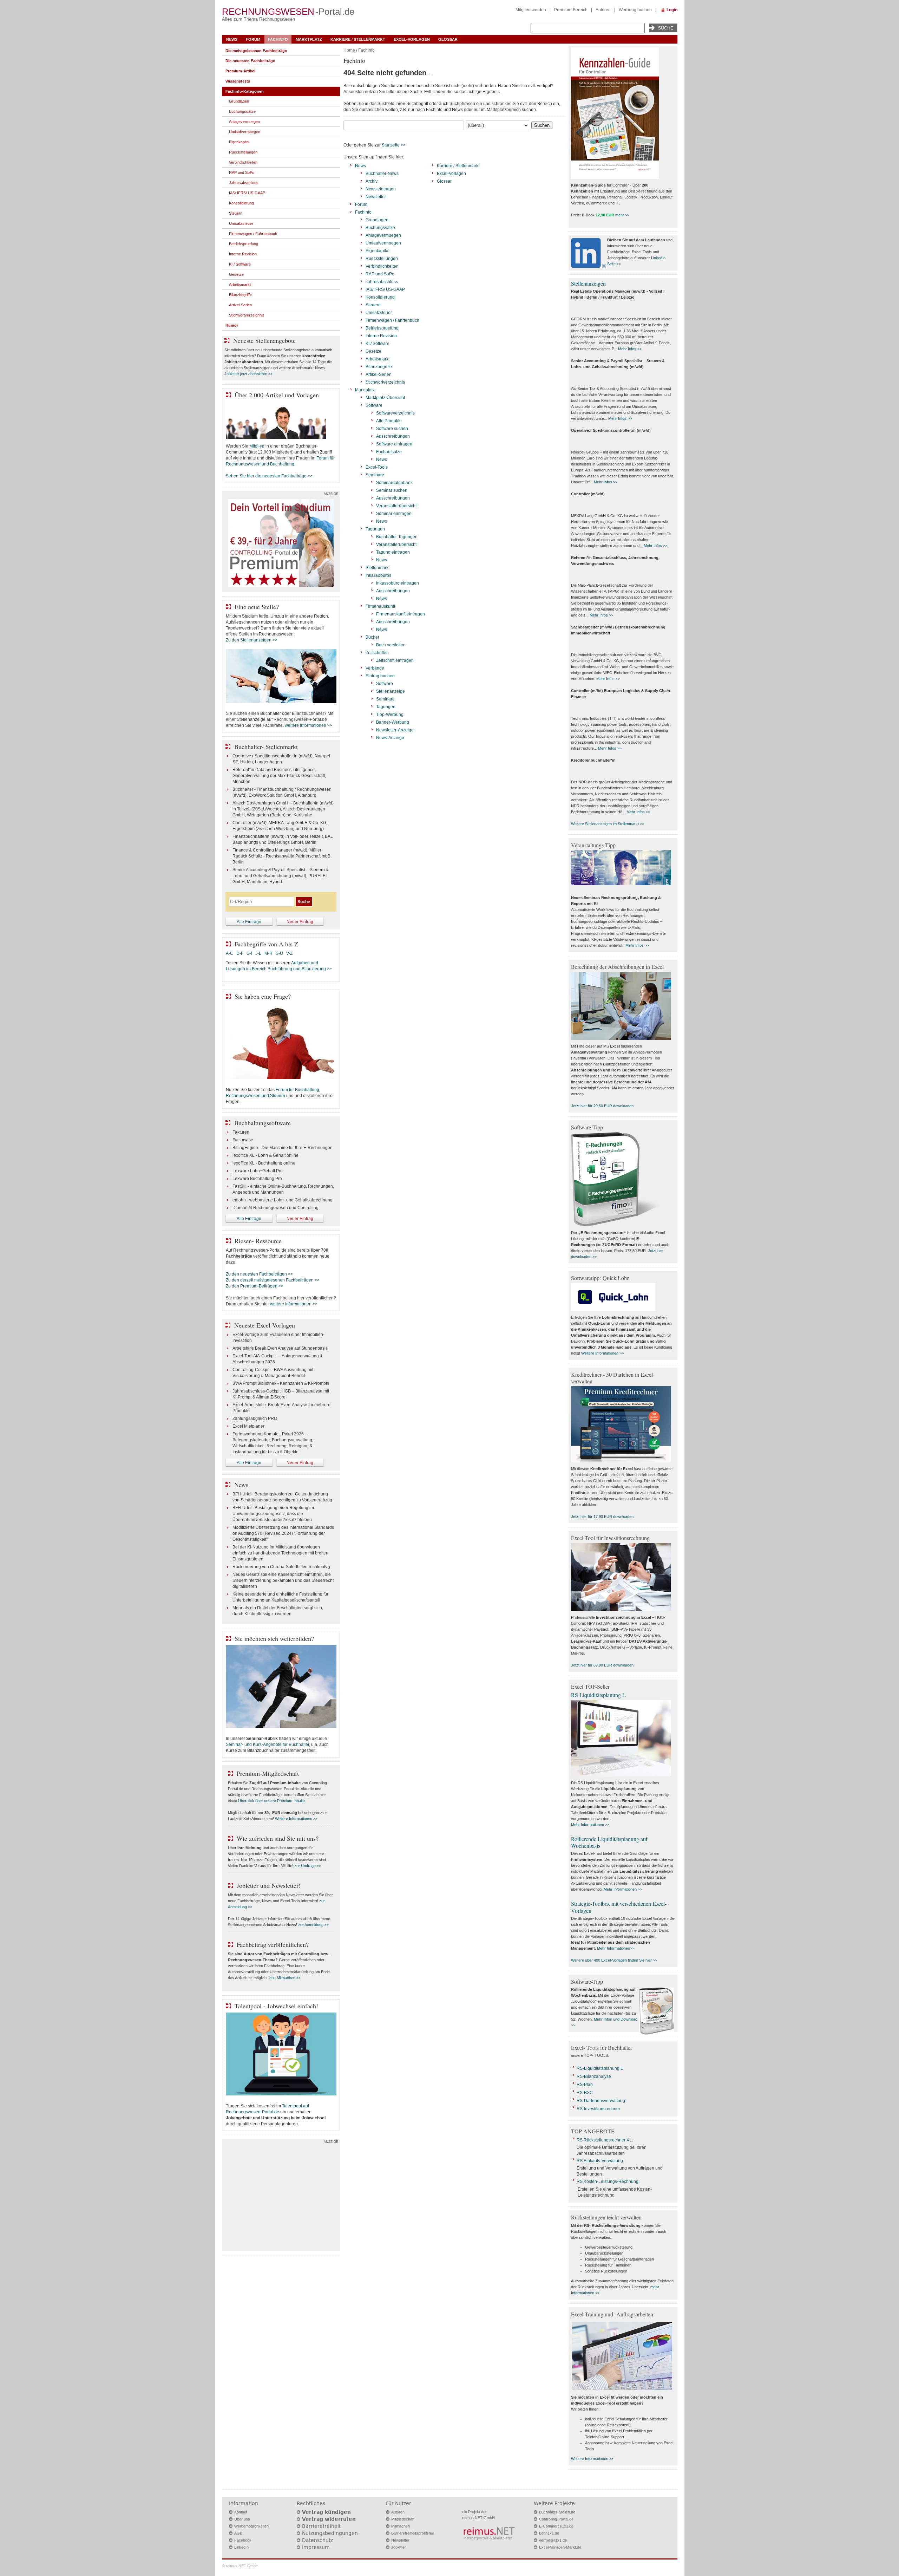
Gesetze (373, 351)
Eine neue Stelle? (257, 607)
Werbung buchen (635, 10)
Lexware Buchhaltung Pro (257, 1179)
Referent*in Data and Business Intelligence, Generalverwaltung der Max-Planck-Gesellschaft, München (279, 776)
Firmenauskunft (380, 606)
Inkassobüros (378, 575)
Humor (232, 325)
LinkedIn (241, 2547)
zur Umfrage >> (308, 1866)
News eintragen (381, 189)
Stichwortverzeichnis (385, 382)
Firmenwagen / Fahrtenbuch (392, 320)
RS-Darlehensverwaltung (601, 2101)
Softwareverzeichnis (395, 413)
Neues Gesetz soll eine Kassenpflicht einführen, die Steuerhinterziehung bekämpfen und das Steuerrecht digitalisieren (283, 1580)
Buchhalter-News (382, 174)
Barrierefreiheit (321, 2526)
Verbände (375, 668)
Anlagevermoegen (383, 235)
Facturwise (243, 1140)
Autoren (603, 10)
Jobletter (399, 2547)
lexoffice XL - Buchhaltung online (264, 1163)
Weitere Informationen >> (296, 1819)
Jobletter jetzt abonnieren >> (248, 374)
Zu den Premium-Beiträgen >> (255, 1286)
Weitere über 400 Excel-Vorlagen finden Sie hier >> (614, 1960)
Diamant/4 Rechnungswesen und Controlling (275, 1208)
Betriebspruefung (382, 328)
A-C (229, 953)
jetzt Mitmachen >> (285, 1978)
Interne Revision (381, 336)
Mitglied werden (531, 10)
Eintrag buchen (380, 676)
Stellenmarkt (378, 568)
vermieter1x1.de (553, 2540)
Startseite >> (394, 145)
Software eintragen (394, 444)
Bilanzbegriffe (379, 367)
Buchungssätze (380, 228)
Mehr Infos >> (630, 349)
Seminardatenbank (394, 483)
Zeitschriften (377, 653)
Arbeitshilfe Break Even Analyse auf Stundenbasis (280, 1348)
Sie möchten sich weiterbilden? (274, 1638)
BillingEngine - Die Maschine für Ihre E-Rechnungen (283, 1148)
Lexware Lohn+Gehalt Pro (258, 1171)
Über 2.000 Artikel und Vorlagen (277, 395)
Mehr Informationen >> (590, 1825)
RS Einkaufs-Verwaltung (600, 2161)
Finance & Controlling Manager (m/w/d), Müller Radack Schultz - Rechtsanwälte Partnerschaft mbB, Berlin (282, 856)
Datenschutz (317, 2540)
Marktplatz (309, 39)
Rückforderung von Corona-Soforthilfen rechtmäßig (281, 1567)
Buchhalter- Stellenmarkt (266, 746)
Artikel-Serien (379, 374)
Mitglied (257, 446)
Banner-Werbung (393, 722)
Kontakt (241, 2512)
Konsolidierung (380, 297)
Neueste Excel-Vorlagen (265, 1325)
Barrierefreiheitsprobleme (413, 2533)
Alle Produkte (389, 421)
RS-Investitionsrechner (598, 2109)
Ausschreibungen (393, 436)
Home (349, 50)
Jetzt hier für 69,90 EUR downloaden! (603, 1665)
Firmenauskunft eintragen (401, 614)
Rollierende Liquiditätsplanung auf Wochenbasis (609, 1842)
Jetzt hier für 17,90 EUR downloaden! (603, 1517)
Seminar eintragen (394, 514)
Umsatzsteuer (379, 313)
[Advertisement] (281, 2197)
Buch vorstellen (391, 645)
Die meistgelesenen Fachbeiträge (256, 51)
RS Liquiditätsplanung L (598, 1695)
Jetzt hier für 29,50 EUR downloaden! (603, 1106)
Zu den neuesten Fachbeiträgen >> (259, 1274)
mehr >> (622, 215)
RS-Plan (585, 2085)
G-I (249, 953)
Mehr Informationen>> (616, 1948)
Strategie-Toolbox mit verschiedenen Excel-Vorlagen (619, 1907)
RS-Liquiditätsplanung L (600, 2068)
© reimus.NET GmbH (240, 2566)
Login (672, 10)
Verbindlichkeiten (382, 266)
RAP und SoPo (380, 274)
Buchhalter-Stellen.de (557, 2512)
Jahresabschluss (382, 282)
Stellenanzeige (391, 691)
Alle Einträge (249, 922)
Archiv (372, 181)
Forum (253, 39)
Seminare (375, 475)
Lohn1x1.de (549, 2533)
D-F (240, 953)
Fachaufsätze (389, 452)
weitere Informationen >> (309, 725)
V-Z (290, 953)
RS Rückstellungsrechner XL (604, 2140)
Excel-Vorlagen (412, 39)
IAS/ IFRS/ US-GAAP (385, 289)
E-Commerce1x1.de (556, 2526)
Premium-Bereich (571, 10)
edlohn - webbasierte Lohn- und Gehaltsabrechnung (283, 1200)
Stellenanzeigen (588, 283)
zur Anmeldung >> (313, 1925)
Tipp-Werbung (390, 715)
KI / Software (378, 344)
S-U (279, 953)
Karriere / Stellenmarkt (358, 39)
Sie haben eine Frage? (263, 996)
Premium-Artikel (240, 71)
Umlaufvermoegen (383, 243)
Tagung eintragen (393, 552)
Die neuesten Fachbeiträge (250, 61)
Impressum (316, 2547)
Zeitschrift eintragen (395, 660)
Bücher (372, 637)
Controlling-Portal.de (556, 2519)
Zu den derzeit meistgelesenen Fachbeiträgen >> (273, 1280)
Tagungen (375, 529)
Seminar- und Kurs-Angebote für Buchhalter (267, 1744)
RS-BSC (585, 2093)
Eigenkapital (378, 251)
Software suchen (392, 429)
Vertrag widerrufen (329, 2519)
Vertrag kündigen (326, 2512)
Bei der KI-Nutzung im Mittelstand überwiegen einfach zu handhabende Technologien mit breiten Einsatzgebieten (280, 1553)
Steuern (373, 305)
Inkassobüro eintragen (398, 583)
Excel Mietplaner (248, 1426)
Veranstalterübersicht (396, 506)
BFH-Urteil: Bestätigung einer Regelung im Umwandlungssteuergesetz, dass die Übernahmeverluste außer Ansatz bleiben (273, 1514)
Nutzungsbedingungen (330, 2533)
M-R (268, 953)
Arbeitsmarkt (378, 359)
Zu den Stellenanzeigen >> (252, 640)
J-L (258, 953)
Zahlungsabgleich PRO (255, 1419)
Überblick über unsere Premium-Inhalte (271, 1801)
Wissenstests (238, 81)
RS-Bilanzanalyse (594, 2076)
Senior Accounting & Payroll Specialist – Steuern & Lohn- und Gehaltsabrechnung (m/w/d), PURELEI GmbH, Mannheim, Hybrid (281, 876)
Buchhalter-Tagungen (397, 537)
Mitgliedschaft (403, 2519)
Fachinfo (278, 39)
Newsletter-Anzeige (395, 730)
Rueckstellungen (382, 259)
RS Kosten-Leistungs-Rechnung (608, 2182)
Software (374, 405)
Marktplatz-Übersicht (385, 398)
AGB (238, 2533)
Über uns (242, 2519)
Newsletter (376, 197)
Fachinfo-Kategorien (245, 91)
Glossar (448, 39)
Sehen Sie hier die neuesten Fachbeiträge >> (269, 476)
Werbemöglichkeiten (251, 2526)
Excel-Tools (377, 467)
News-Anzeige (390, 738)
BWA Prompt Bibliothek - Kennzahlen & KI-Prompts (281, 1383)
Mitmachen (401, 2526)
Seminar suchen (392, 490)
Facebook (243, 2540)
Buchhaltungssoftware (263, 1123)
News (232, 39)
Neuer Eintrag (300, 922)
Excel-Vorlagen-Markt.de (560, 2547)
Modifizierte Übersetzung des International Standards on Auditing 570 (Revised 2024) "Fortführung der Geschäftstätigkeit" (283, 1533)
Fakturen (241, 1132)
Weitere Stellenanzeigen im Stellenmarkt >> (608, 824)
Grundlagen (377, 220)
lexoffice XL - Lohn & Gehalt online (265, 1155)
